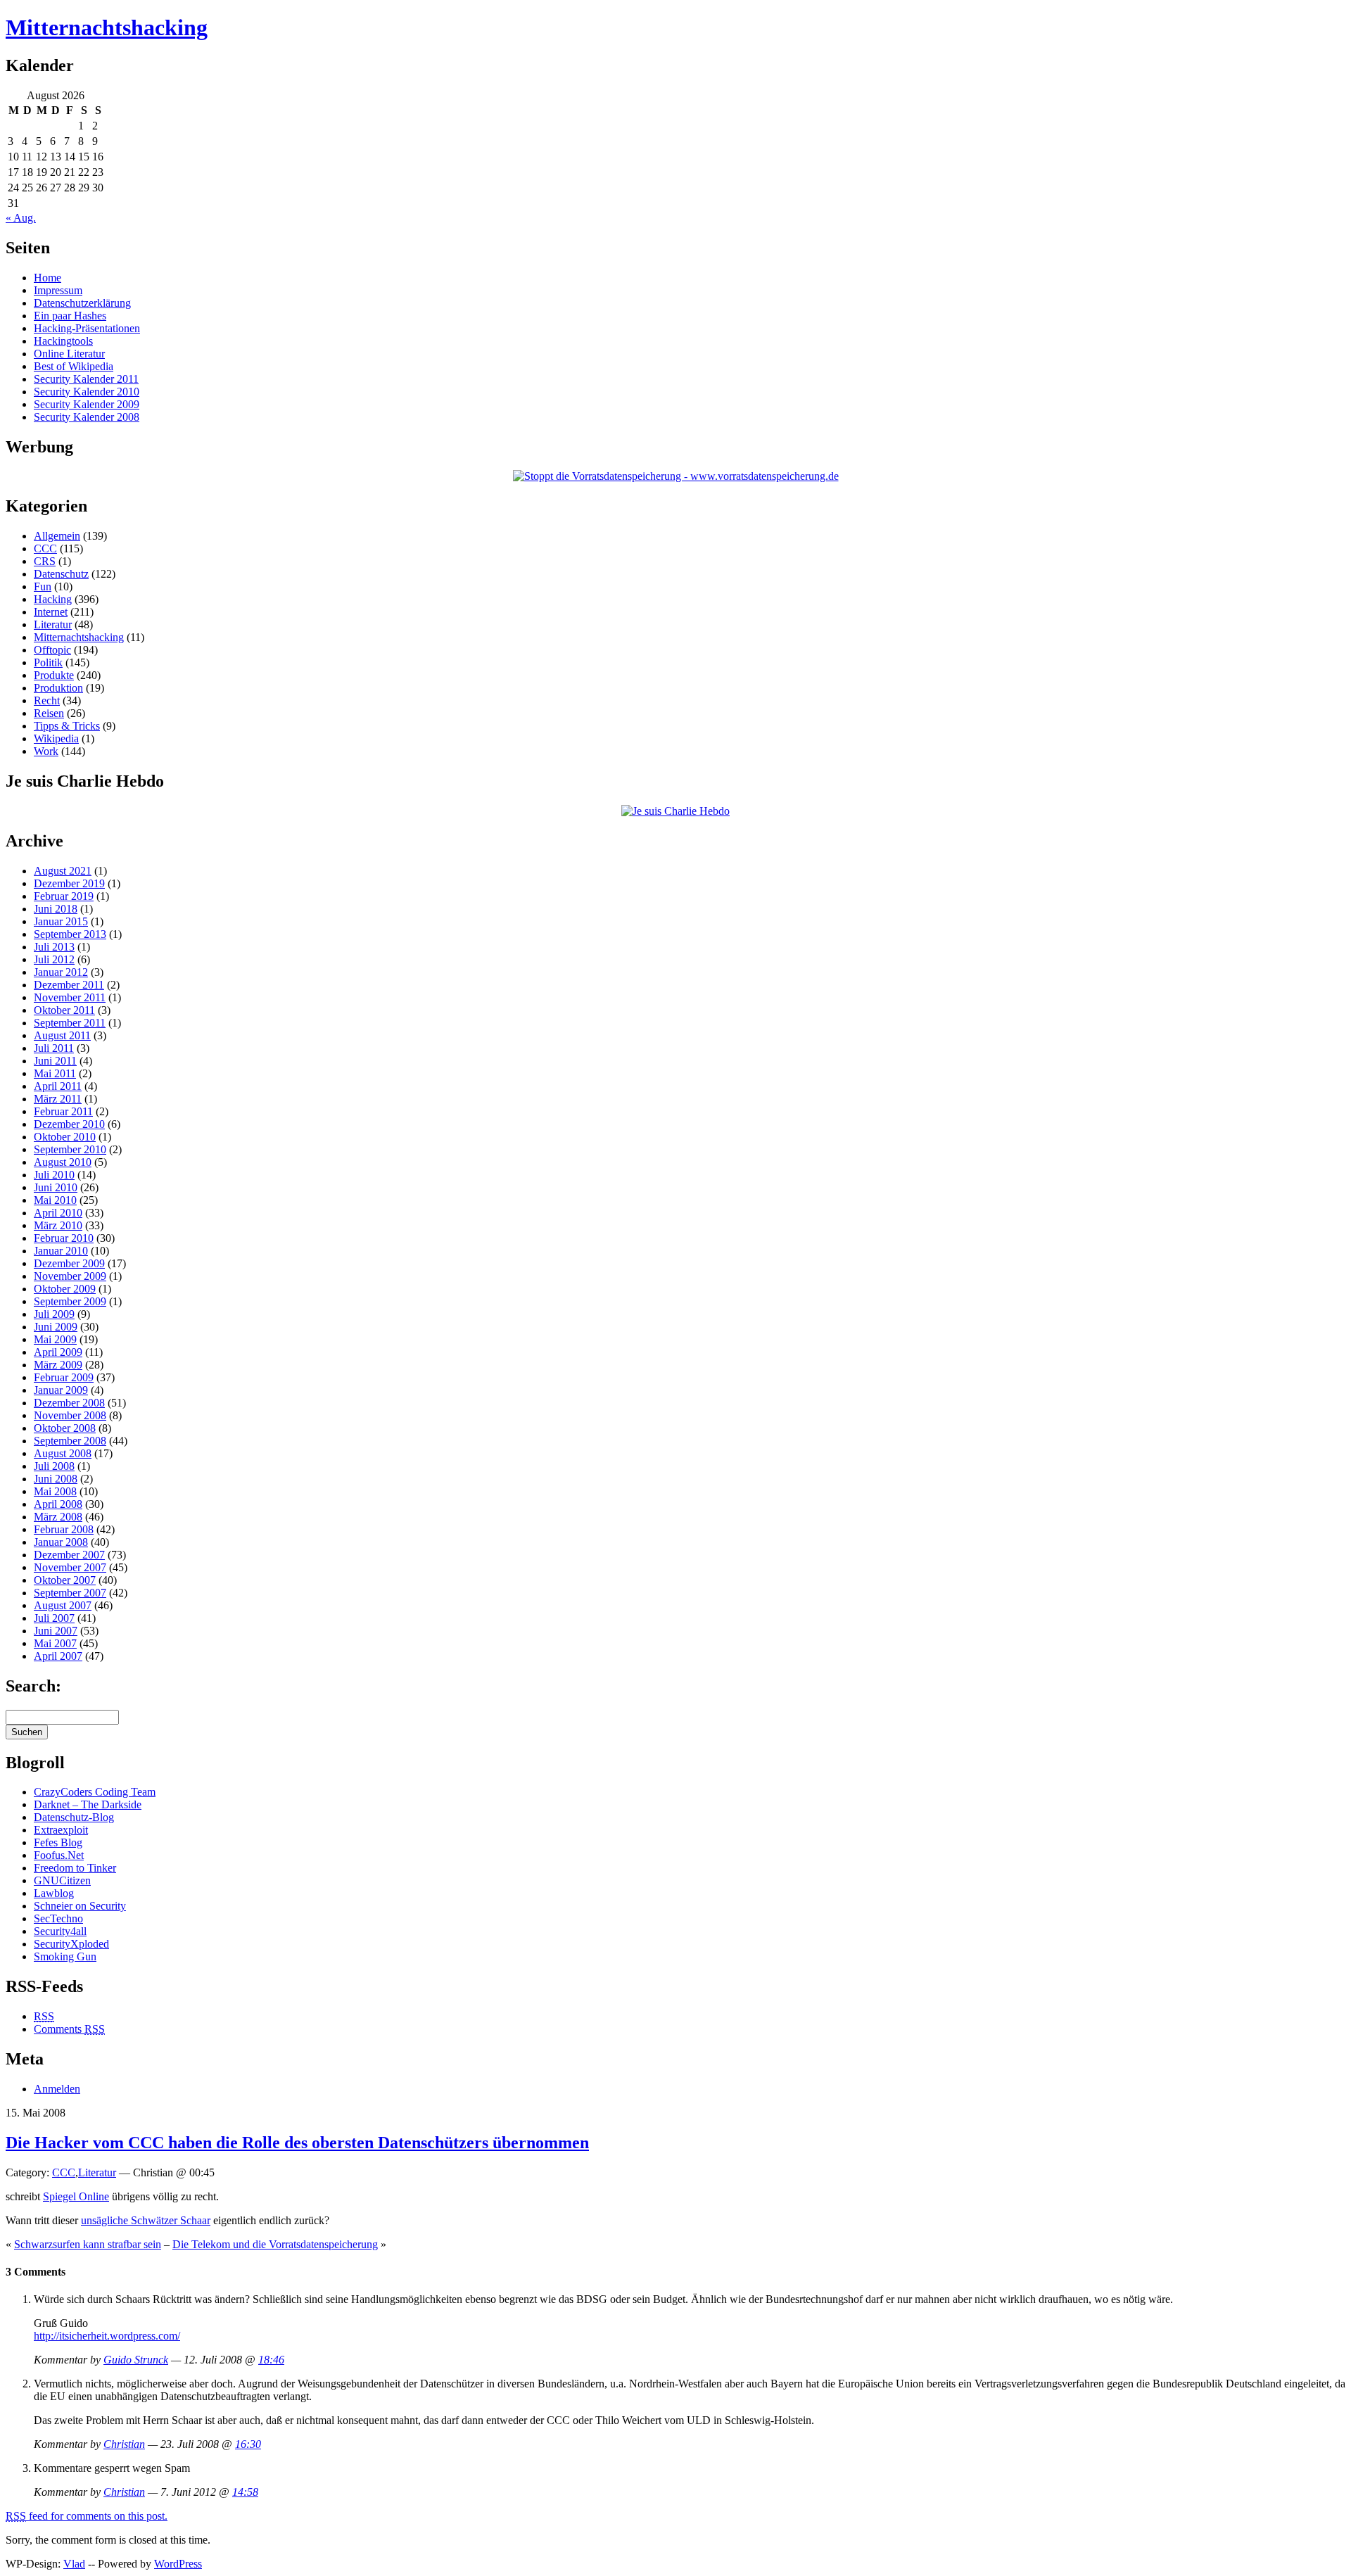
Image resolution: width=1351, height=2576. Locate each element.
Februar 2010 (64, 1238)
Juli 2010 (54, 1175)
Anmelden (57, 2089)
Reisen (49, 713)
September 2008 (70, 1441)
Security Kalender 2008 (87, 417)
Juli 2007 (54, 1618)
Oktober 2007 (65, 1580)
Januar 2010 (61, 1251)
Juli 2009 (54, 1314)
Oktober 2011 (64, 1010)
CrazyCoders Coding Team (95, 1792)
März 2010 (58, 1225)
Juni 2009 (56, 1327)
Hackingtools (63, 341)
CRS (45, 561)
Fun (43, 586)
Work (46, 751)
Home (47, 278)
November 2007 (70, 1567)
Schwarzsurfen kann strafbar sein (88, 2244)
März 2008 (58, 1517)
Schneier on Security (80, 1906)
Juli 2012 (54, 959)
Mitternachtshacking (107, 27)
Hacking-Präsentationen (87, 328)
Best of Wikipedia (74, 366)
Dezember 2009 (69, 1263)
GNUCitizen (62, 1880)
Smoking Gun (65, 1956)
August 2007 (63, 1605)
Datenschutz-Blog (74, 1817)
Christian (124, 2444)
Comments (69, 2029)
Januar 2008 (61, 1542)
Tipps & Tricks (67, 726)
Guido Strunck (136, 2360)
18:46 (271, 2360)
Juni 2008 (56, 1479)
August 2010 (63, 1162)
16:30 (248, 2444)
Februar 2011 (63, 1111)
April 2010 (58, 1213)
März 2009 (58, 1365)
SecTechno (58, 1918)
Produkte (54, 675)
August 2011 (62, 1035)
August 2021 (63, 871)
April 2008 (58, 1504)
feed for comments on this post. (87, 2516)
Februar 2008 (64, 1529)
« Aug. (21, 218)
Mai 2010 (55, 1200)
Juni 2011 (55, 1061)
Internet (51, 612)
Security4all (60, 1931)
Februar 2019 (64, 896)
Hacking (53, 599)
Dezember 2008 (69, 1403)
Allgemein (57, 536)
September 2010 (70, 1149)
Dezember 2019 (69, 883)
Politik (48, 662)
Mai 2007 (55, 1643)
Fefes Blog (58, 1842)
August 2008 (63, 1453)
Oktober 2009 (65, 1289)
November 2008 (70, 1415)
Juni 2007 (56, 1631)
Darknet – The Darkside (88, 1804)
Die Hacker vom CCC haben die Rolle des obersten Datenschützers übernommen (297, 2143)
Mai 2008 (55, 1491)
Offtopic (52, 650)
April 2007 (58, 1656)
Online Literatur (69, 354)
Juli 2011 (54, 1048)
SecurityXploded (71, 1944)
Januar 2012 (61, 972)
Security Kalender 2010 (87, 392)
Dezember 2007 (69, 1555)
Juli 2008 (54, 1466)
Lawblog (54, 1893)
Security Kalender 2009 (87, 404)
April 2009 (58, 1352)
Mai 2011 (55, 1073)
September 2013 (70, 934)
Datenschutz (61, 574)
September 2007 (70, 1593)
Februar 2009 (64, 1377)
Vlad (74, 2564)
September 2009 (70, 1301)
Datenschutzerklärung (82, 303)
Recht (47, 700)
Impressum (58, 290)
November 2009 (70, 1276)
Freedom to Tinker (75, 1868)
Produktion (58, 688)
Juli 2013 (54, 947)
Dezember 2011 (69, 985)
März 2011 (58, 1099)
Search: (33, 1686)
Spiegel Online (76, 2196)
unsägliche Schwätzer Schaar (146, 2220)
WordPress (178, 2564)
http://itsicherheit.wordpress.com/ (107, 2336)
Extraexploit (61, 1830)
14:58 (245, 2492)
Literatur (53, 624)
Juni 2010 (56, 1187)
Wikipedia (56, 738)
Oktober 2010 (65, 1137)
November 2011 (70, 997)
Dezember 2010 (69, 1124)
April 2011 (58, 1086)
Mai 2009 (55, 1339)
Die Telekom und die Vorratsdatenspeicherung (275, 2244)
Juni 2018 (56, 909)
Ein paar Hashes (70, 316)
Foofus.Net (59, 1855)
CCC (45, 548)
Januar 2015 (61, 921)
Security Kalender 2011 (86, 379)
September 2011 (70, 1023)
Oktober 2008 (65, 1428)
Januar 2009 (61, 1390)
